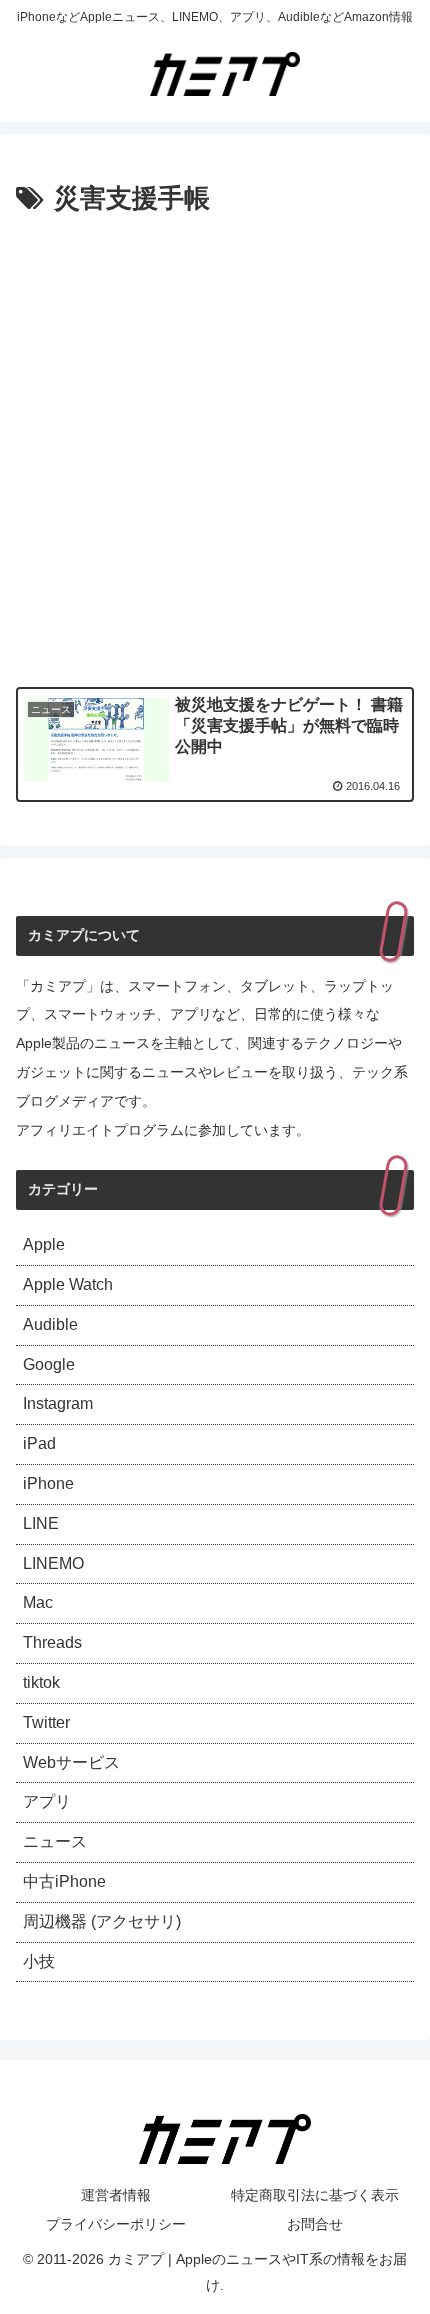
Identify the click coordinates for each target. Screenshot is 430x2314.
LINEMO (53, 1563)
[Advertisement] (215, 447)
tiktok (41, 1682)
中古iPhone (64, 1881)
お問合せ (315, 2224)
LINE (41, 1523)
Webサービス (71, 1762)
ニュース (55, 1841)
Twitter (46, 1722)
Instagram (58, 1403)
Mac (38, 1602)
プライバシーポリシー (116, 2224)
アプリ (47, 1801)
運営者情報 (116, 2195)
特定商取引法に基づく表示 (315, 2195)
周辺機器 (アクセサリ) (102, 1921)
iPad (39, 1443)
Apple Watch (68, 1284)
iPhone (48, 1483)
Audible (50, 1324)
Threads (52, 1642)
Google (49, 1364)
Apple (44, 1244)
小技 (39, 1961)
